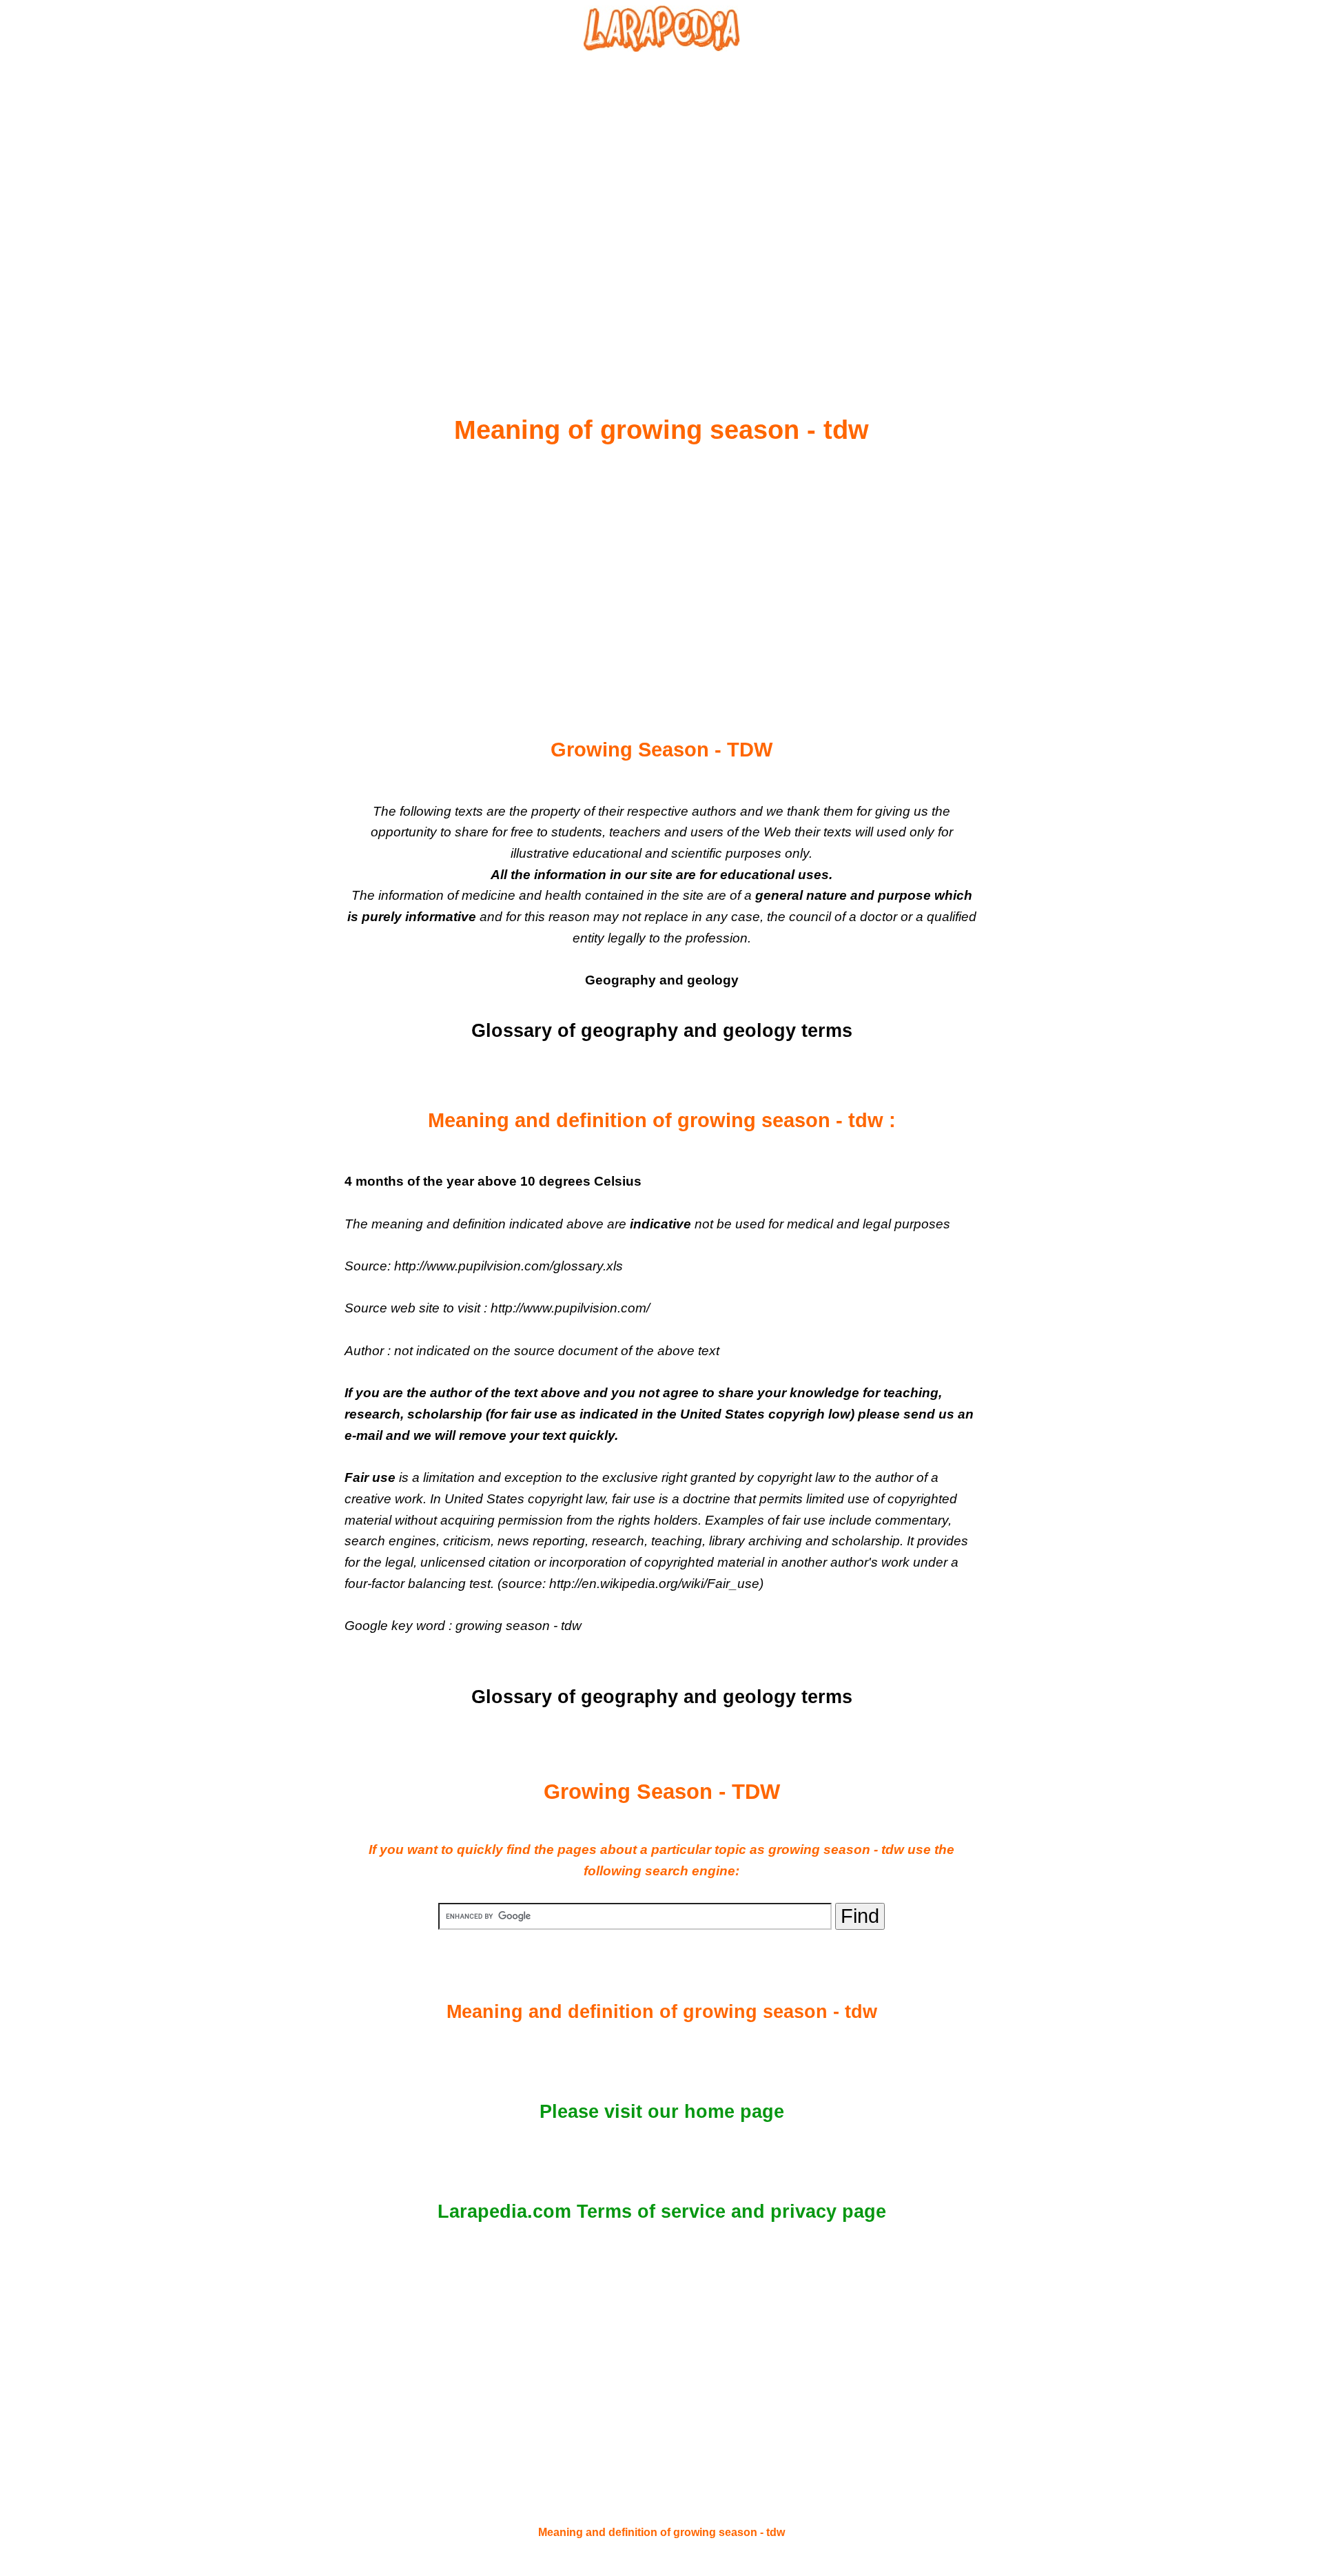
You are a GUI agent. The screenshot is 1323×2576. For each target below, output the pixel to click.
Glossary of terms (662, 1031)
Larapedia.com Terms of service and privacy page (662, 2212)
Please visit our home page (662, 2112)
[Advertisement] (661, 200)
